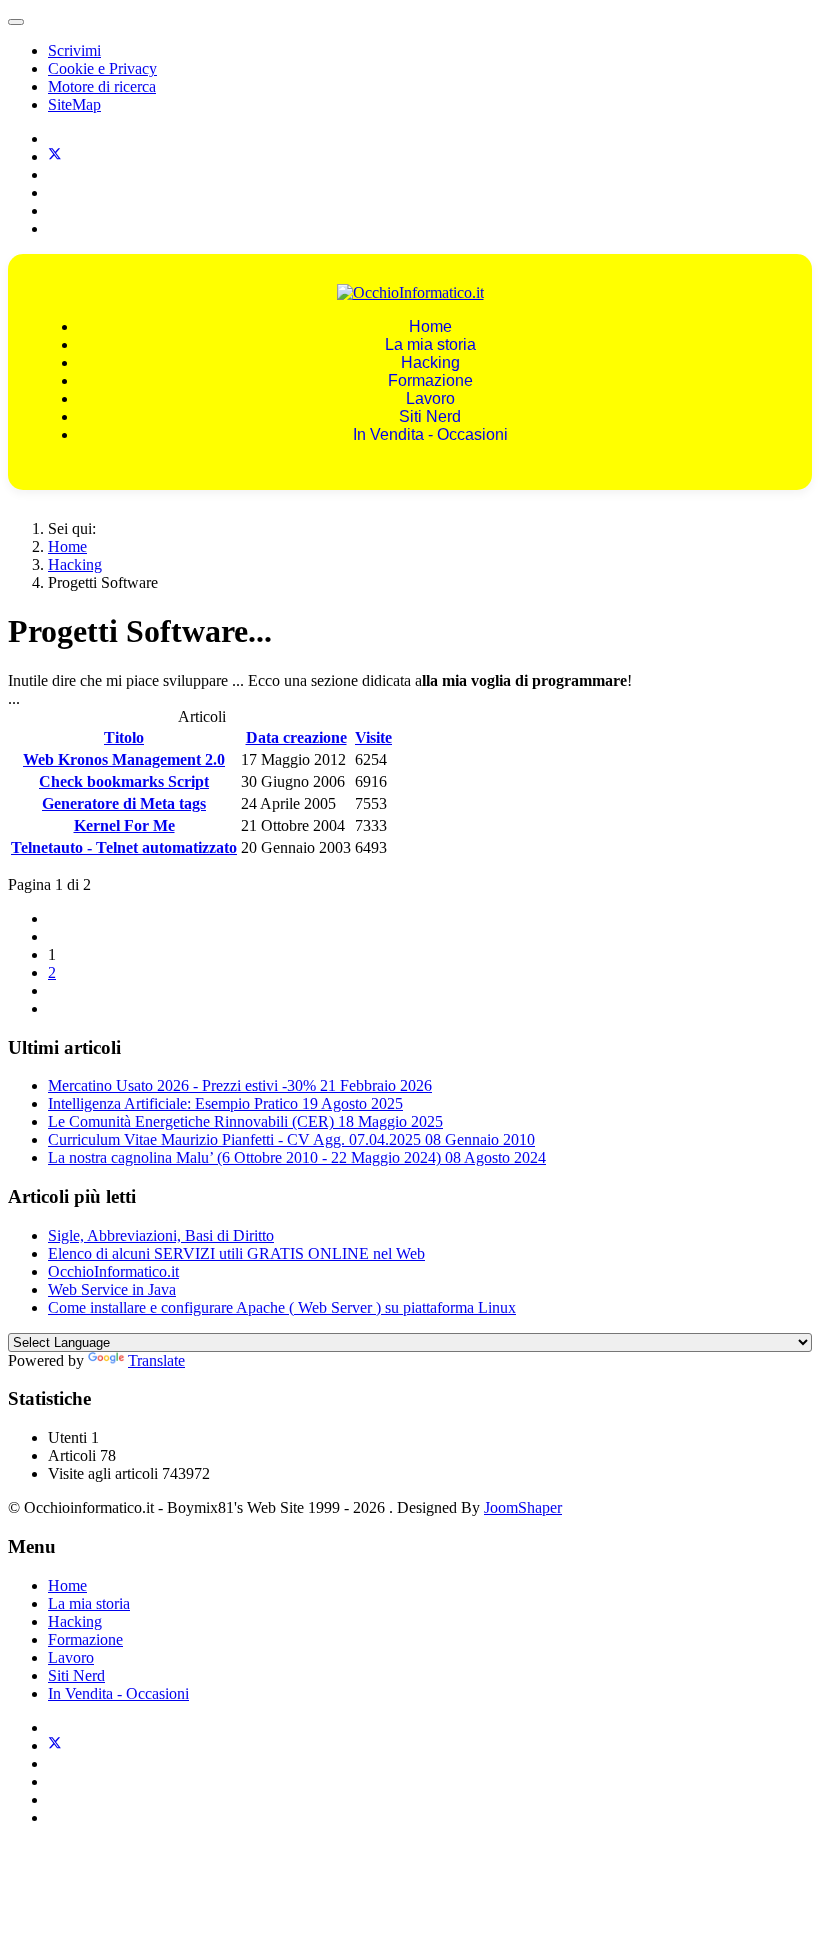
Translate (156, 1360)
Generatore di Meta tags (124, 803)
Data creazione (296, 737)
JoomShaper (523, 1507)
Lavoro (430, 398)
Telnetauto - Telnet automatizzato (124, 847)
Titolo (124, 737)
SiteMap (74, 104)
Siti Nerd (430, 416)
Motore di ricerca (102, 86)
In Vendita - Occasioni (430, 434)
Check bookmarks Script (124, 781)
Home (430, 326)
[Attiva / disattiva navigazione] (16, 22)
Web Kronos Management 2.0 (124, 759)
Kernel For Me (124, 825)
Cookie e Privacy (102, 68)
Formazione (430, 380)
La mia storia (430, 344)
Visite (373, 737)
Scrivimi (74, 50)
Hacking (430, 362)
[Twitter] (55, 156)
